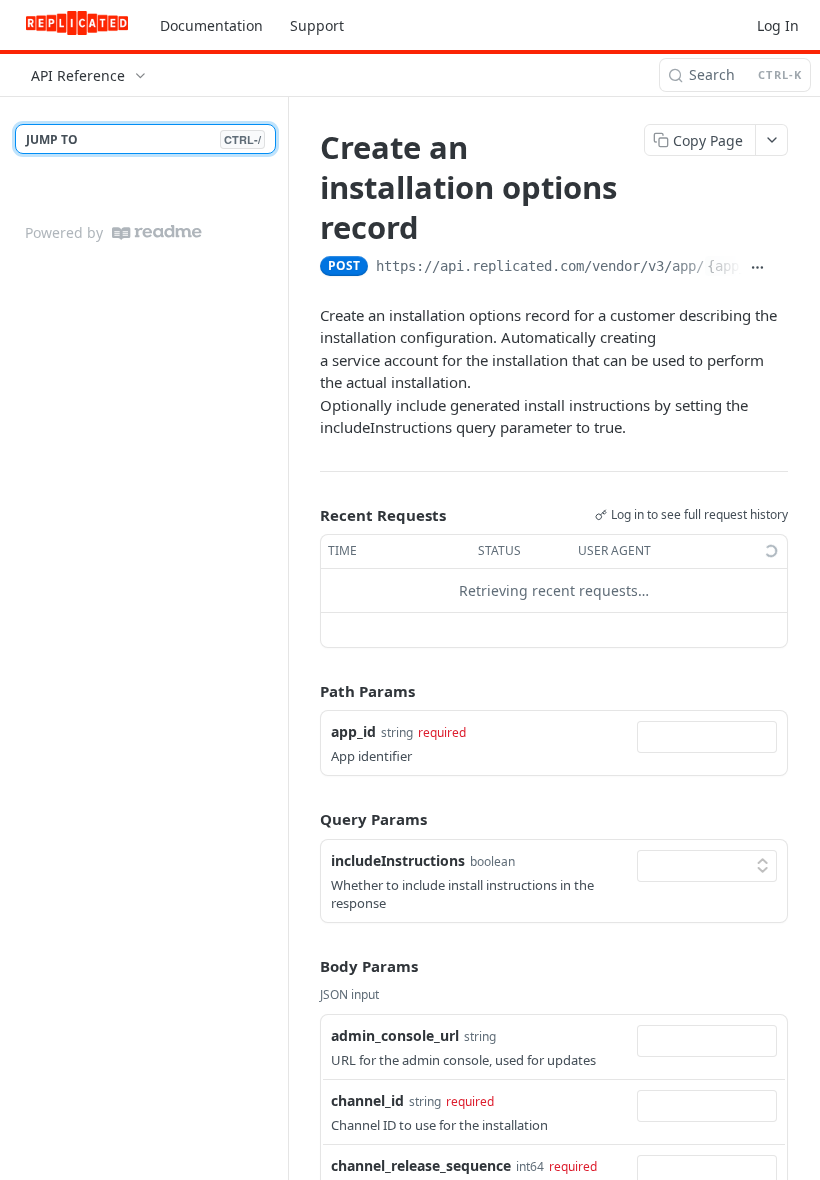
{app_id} (739, 266)
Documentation (211, 25)
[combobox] (707, 737)
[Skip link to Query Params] (306, 820)
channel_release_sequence (421, 1165)
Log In (778, 25)
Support (317, 25)
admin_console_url (395, 1035)
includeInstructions (398, 860)
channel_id (367, 1100)
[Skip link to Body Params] (306, 967)
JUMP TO (143, 139)
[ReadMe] (157, 232)
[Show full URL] (757, 268)
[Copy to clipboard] (780, 268)
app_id (353, 731)
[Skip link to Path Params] (306, 691)
